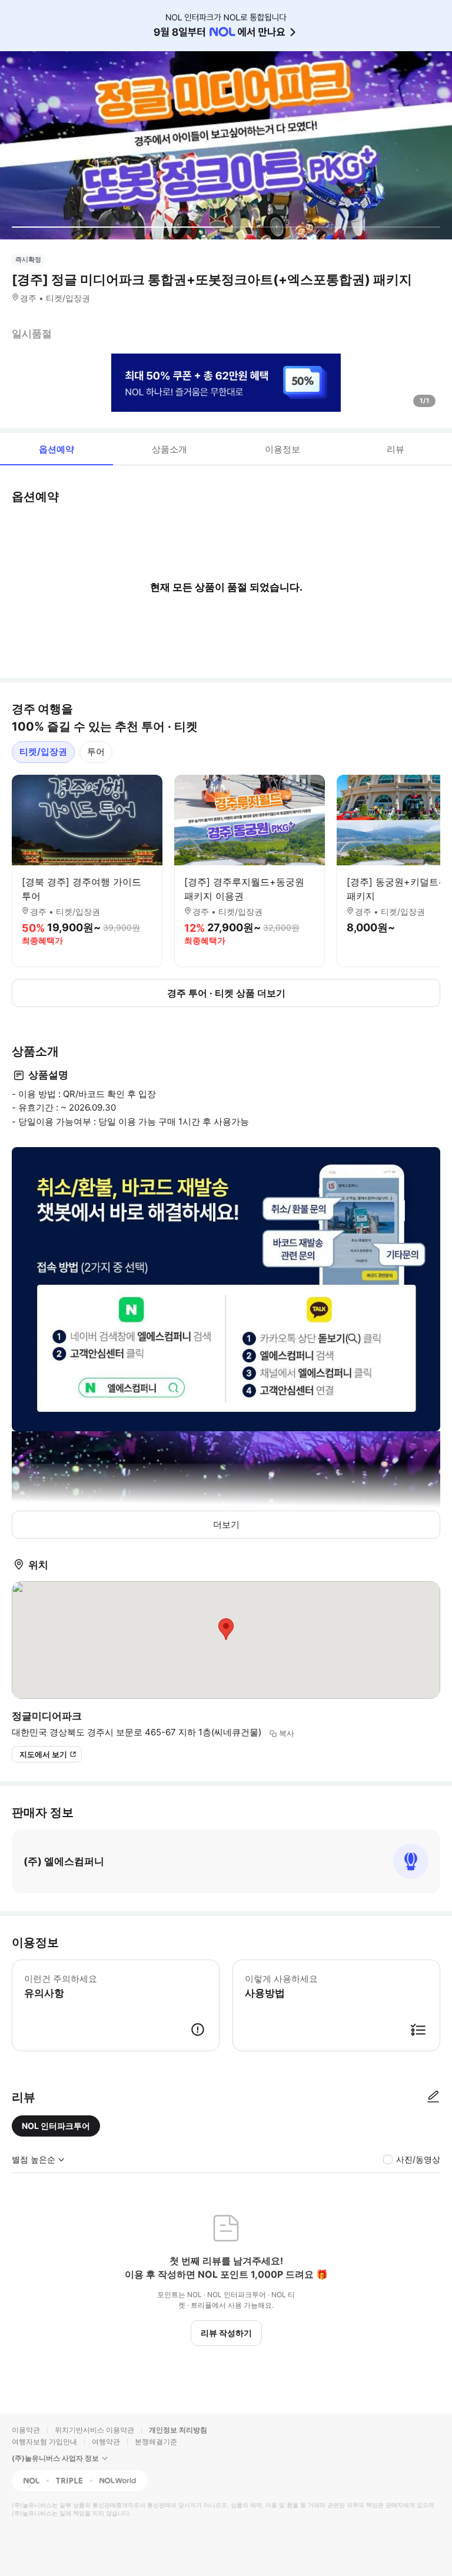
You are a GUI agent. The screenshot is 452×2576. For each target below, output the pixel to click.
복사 (287, 1733)
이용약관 (26, 2430)
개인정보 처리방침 (178, 2430)
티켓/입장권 (43, 752)
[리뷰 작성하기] (433, 2097)
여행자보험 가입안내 (44, 2442)
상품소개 (169, 449)
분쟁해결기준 (156, 2442)
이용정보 (282, 449)
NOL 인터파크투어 (56, 2126)
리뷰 (395, 449)
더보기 (226, 1524)
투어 (96, 752)
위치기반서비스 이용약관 (94, 2430)
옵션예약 (56, 449)
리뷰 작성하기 (226, 2333)
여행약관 (106, 2442)
